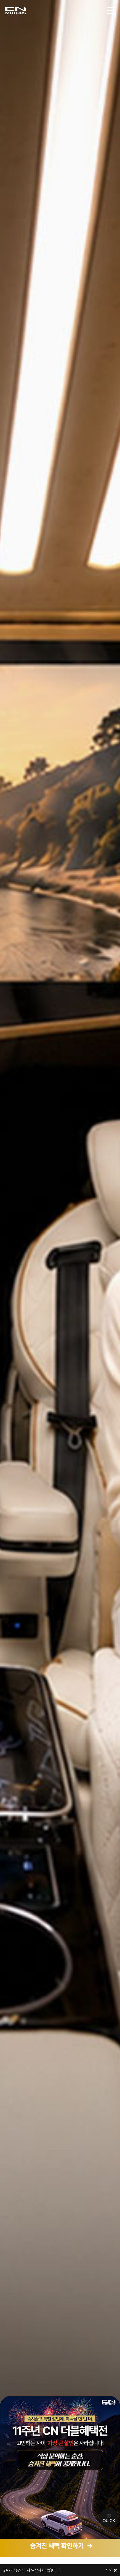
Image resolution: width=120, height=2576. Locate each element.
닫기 (110, 2570)
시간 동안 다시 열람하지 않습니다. (31, 2570)
